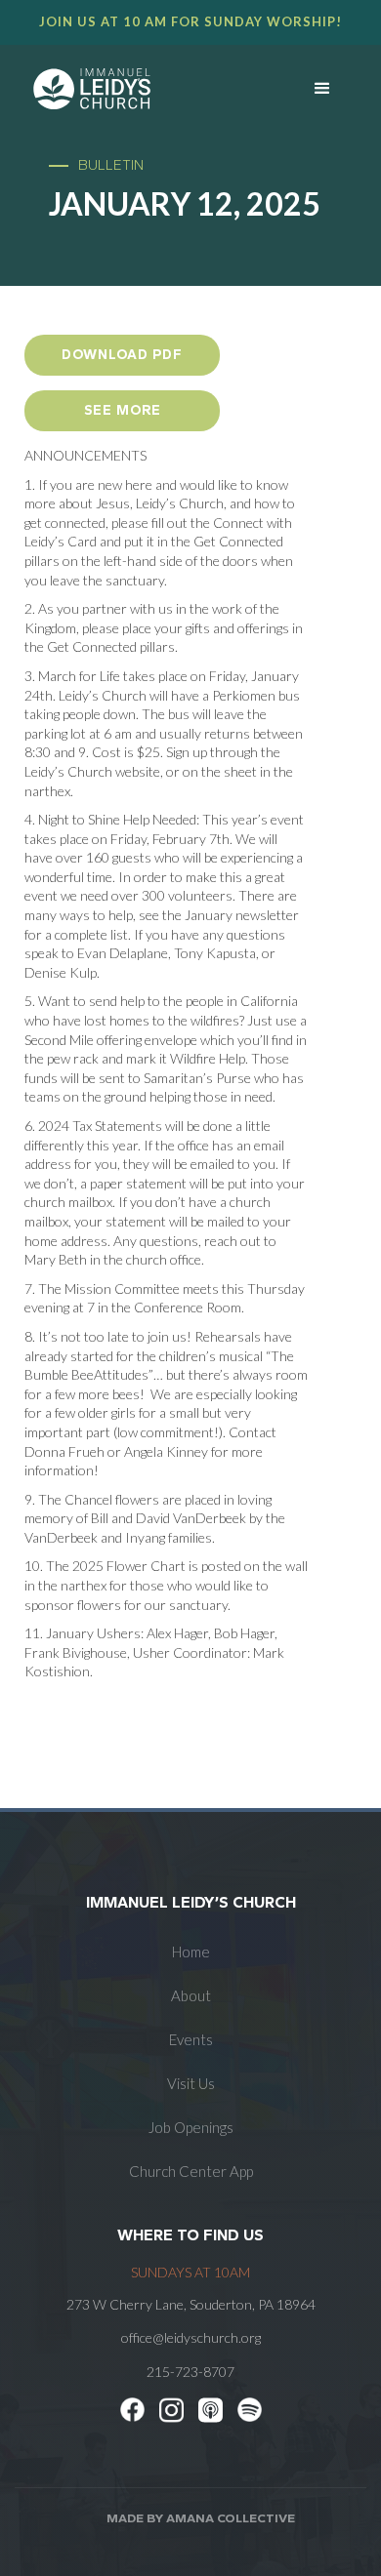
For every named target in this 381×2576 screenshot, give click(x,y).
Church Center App (191, 2171)
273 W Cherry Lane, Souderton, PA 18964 (191, 2304)
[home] (138, 89)
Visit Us (191, 2083)
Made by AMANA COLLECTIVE (201, 2518)
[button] (322, 89)
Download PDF (122, 355)
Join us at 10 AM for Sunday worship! (190, 21)
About (191, 1995)
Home (191, 1952)
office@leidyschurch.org (191, 2337)
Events (191, 2039)
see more (123, 410)
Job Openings (191, 2127)
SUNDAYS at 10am (190, 2272)
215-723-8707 (190, 2372)
